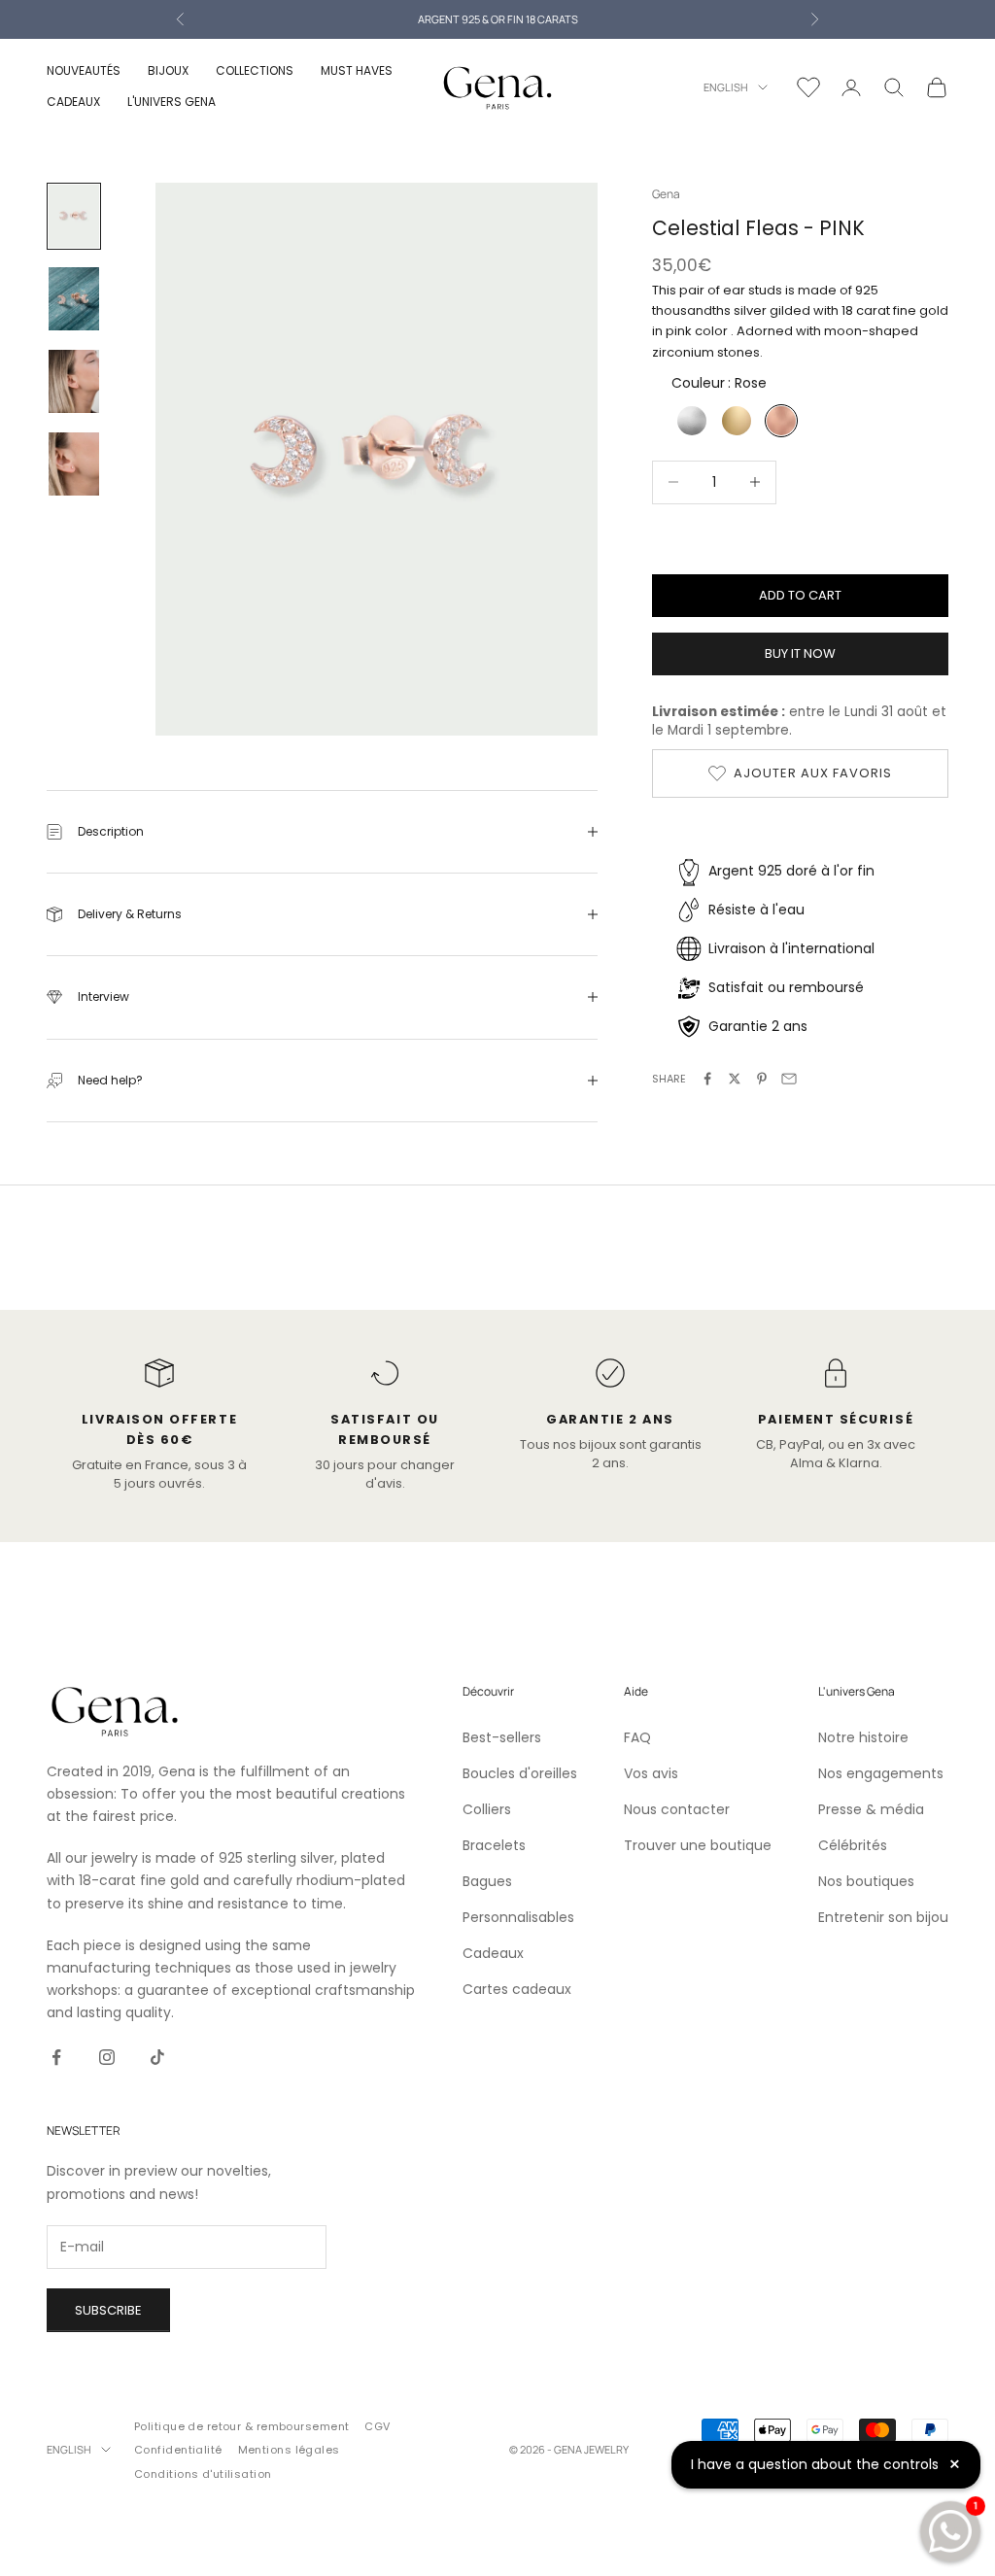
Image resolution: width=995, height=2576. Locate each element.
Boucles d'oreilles (520, 1773)
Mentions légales (289, 2450)
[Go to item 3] (74, 381)
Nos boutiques (866, 1881)
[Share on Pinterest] (762, 1079)
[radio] (690, 421)
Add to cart (800, 595)
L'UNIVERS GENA (172, 102)
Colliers (487, 1809)
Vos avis (651, 1773)
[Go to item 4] (74, 464)
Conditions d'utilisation (203, 2474)
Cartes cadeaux (517, 1989)
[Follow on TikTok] (157, 2057)
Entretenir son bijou (883, 1917)
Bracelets (494, 1845)
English (726, 87)
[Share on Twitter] (735, 1079)
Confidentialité (178, 2450)
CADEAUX (73, 102)
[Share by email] (789, 1079)
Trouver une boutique (698, 1845)
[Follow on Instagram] (107, 2057)
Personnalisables (518, 1917)
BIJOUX (168, 70)
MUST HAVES (357, 70)
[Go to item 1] (74, 216)
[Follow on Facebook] (56, 2057)
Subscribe (108, 2310)
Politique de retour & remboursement (241, 2426)
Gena (666, 194)
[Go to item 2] (74, 299)
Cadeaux (493, 1953)
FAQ (637, 1737)
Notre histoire (863, 1737)
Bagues (487, 1881)
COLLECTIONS (255, 70)
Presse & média (871, 1809)
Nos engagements (881, 1773)
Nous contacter (677, 1809)
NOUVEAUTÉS (84, 70)
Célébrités (853, 1845)
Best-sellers (502, 1737)
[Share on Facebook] (707, 1079)
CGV (377, 2426)
